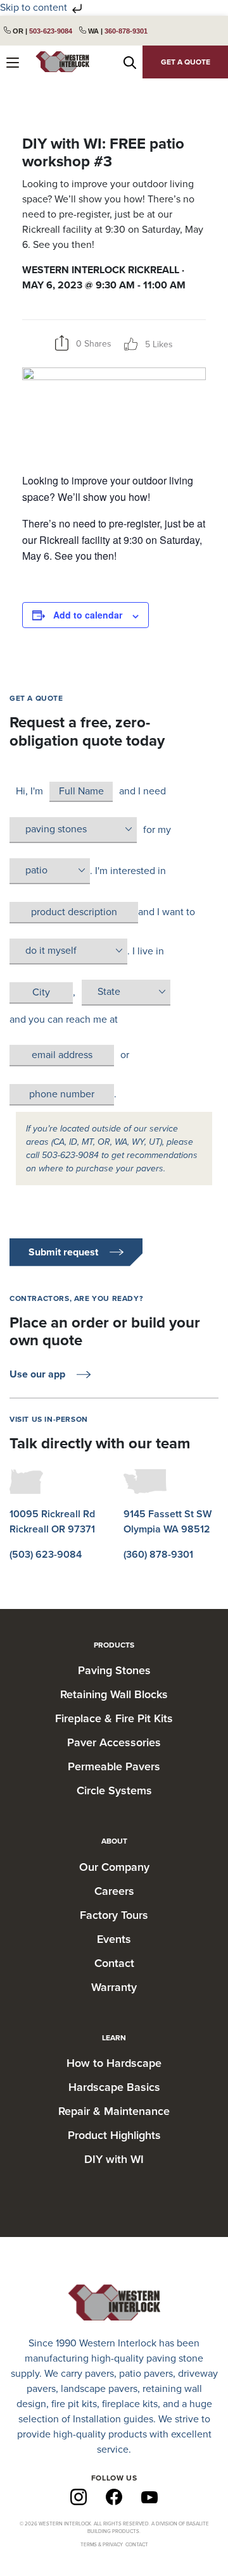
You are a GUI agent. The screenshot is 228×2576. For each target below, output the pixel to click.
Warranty (114, 1987)
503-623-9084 (51, 31)
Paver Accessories (114, 1742)
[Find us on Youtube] (149, 2497)
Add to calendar (88, 615)
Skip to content (35, 8)
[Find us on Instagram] (79, 2496)
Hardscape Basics (114, 2087)
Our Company (114, 1867)
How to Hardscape (114, 2063)
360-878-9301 (126, 31)
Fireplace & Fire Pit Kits (114, 1718)
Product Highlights (114, 2135)
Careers (114, 1891)
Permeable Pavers (114, 1766)
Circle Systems (114, 1790)
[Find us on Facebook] (114, 2496)
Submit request (63, 1252)
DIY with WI (114, 2159)
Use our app (37, 1374)
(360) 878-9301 (158, 1555)
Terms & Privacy (102, 2545)
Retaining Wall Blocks (114, 1694)
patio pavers (146, 2374)
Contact (114, 1963)
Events (114, 1939)
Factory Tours (114, 1915)
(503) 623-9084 (46, 1555)
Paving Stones (114, 1670)
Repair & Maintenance (114, 2111)
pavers (99, 2374)
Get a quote (186, 62)
